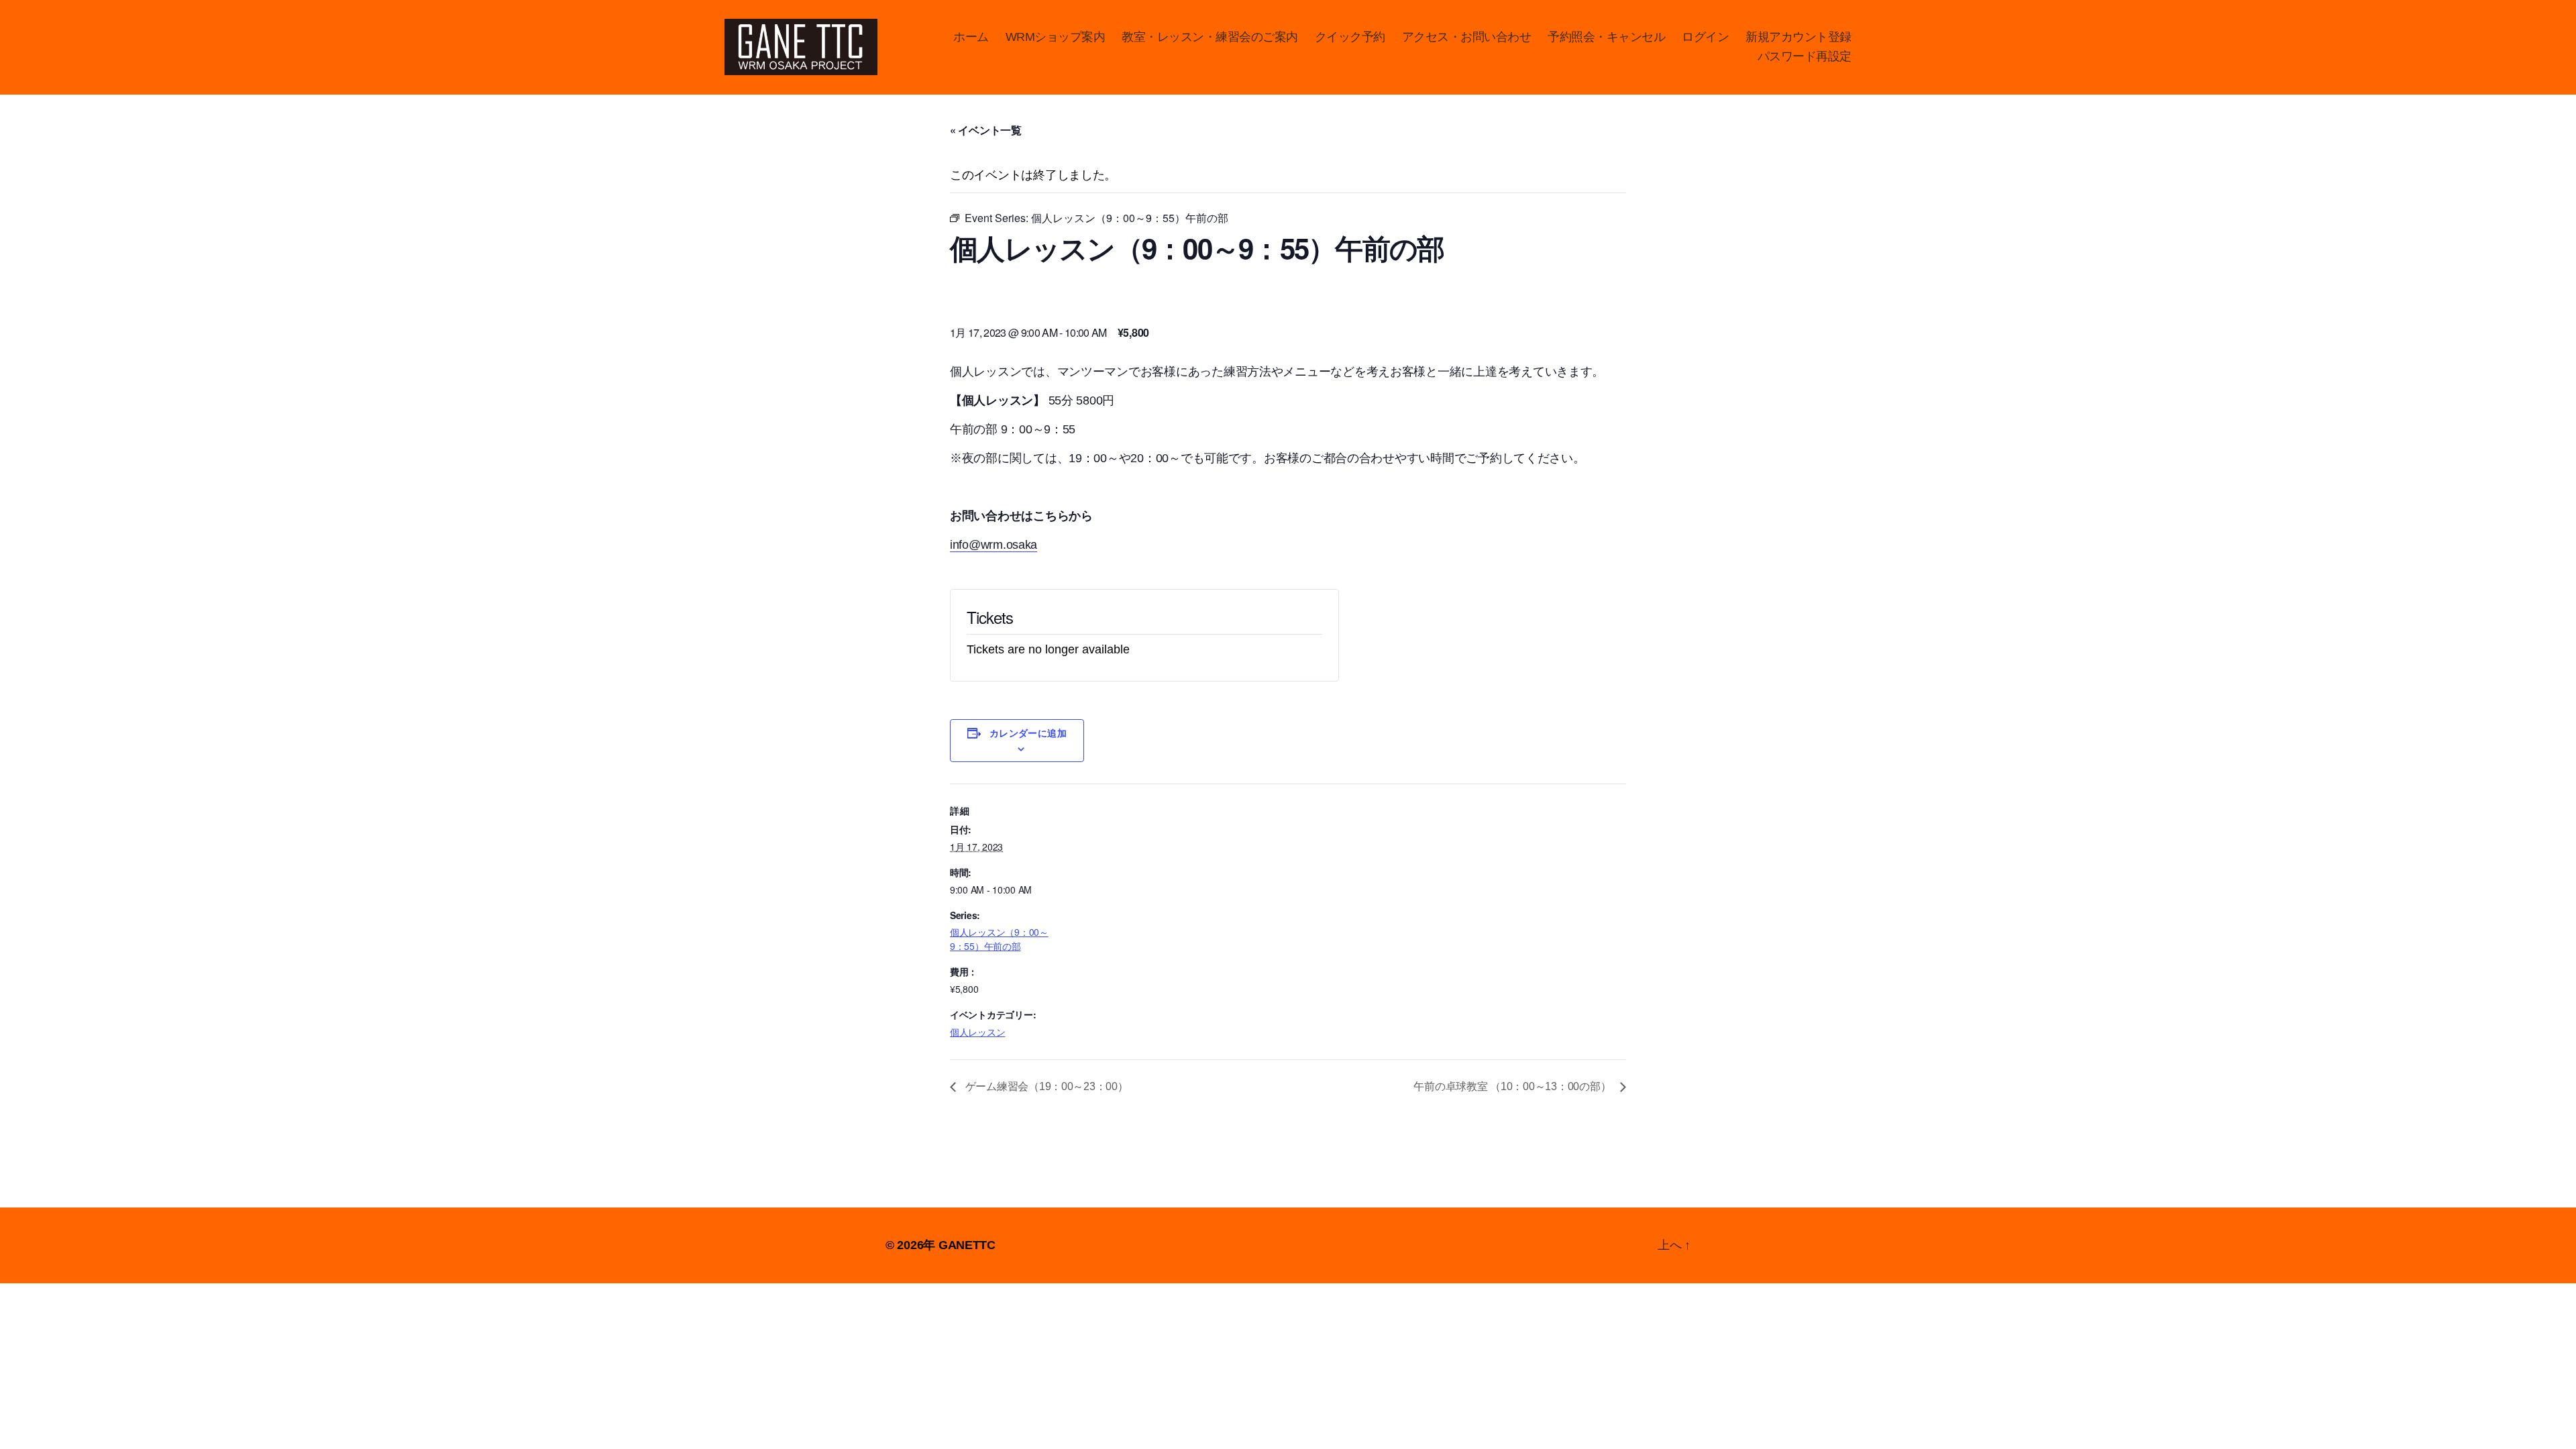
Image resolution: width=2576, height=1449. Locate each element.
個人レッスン (977, 1032)
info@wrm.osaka (994, 545)
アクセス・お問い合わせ (1467, 37)
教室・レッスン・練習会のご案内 (1210, 37)
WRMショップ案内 (1056, 37)
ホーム (971, 37)
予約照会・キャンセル (1606, 37)
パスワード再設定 (1805, 56)
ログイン (1705, 37)
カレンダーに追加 (1028, 733)
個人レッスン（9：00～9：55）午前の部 (999, 939)
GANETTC (967, 1245)
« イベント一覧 (986, 130)
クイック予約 (1350, 37)
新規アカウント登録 (1799, 37)
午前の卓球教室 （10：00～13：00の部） (1513, 1086)
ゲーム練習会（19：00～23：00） (1045, 1086)
